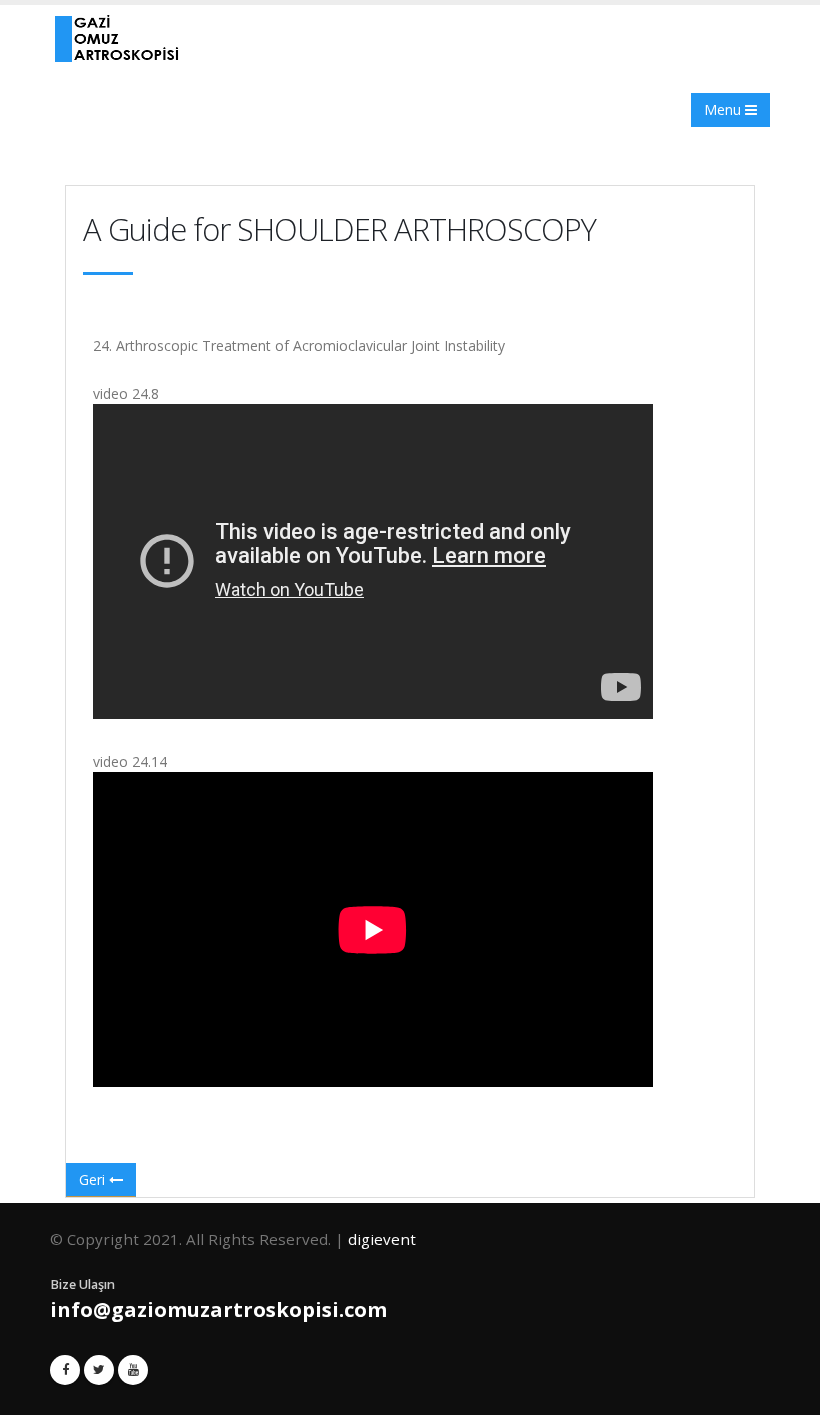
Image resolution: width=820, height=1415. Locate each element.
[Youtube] (133, 1370)
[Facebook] (65, 1370)
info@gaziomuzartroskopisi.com (218, 1309)
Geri (94, 1179)
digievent (382, 1239)
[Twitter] (99, 1370)
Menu (724, 109)
